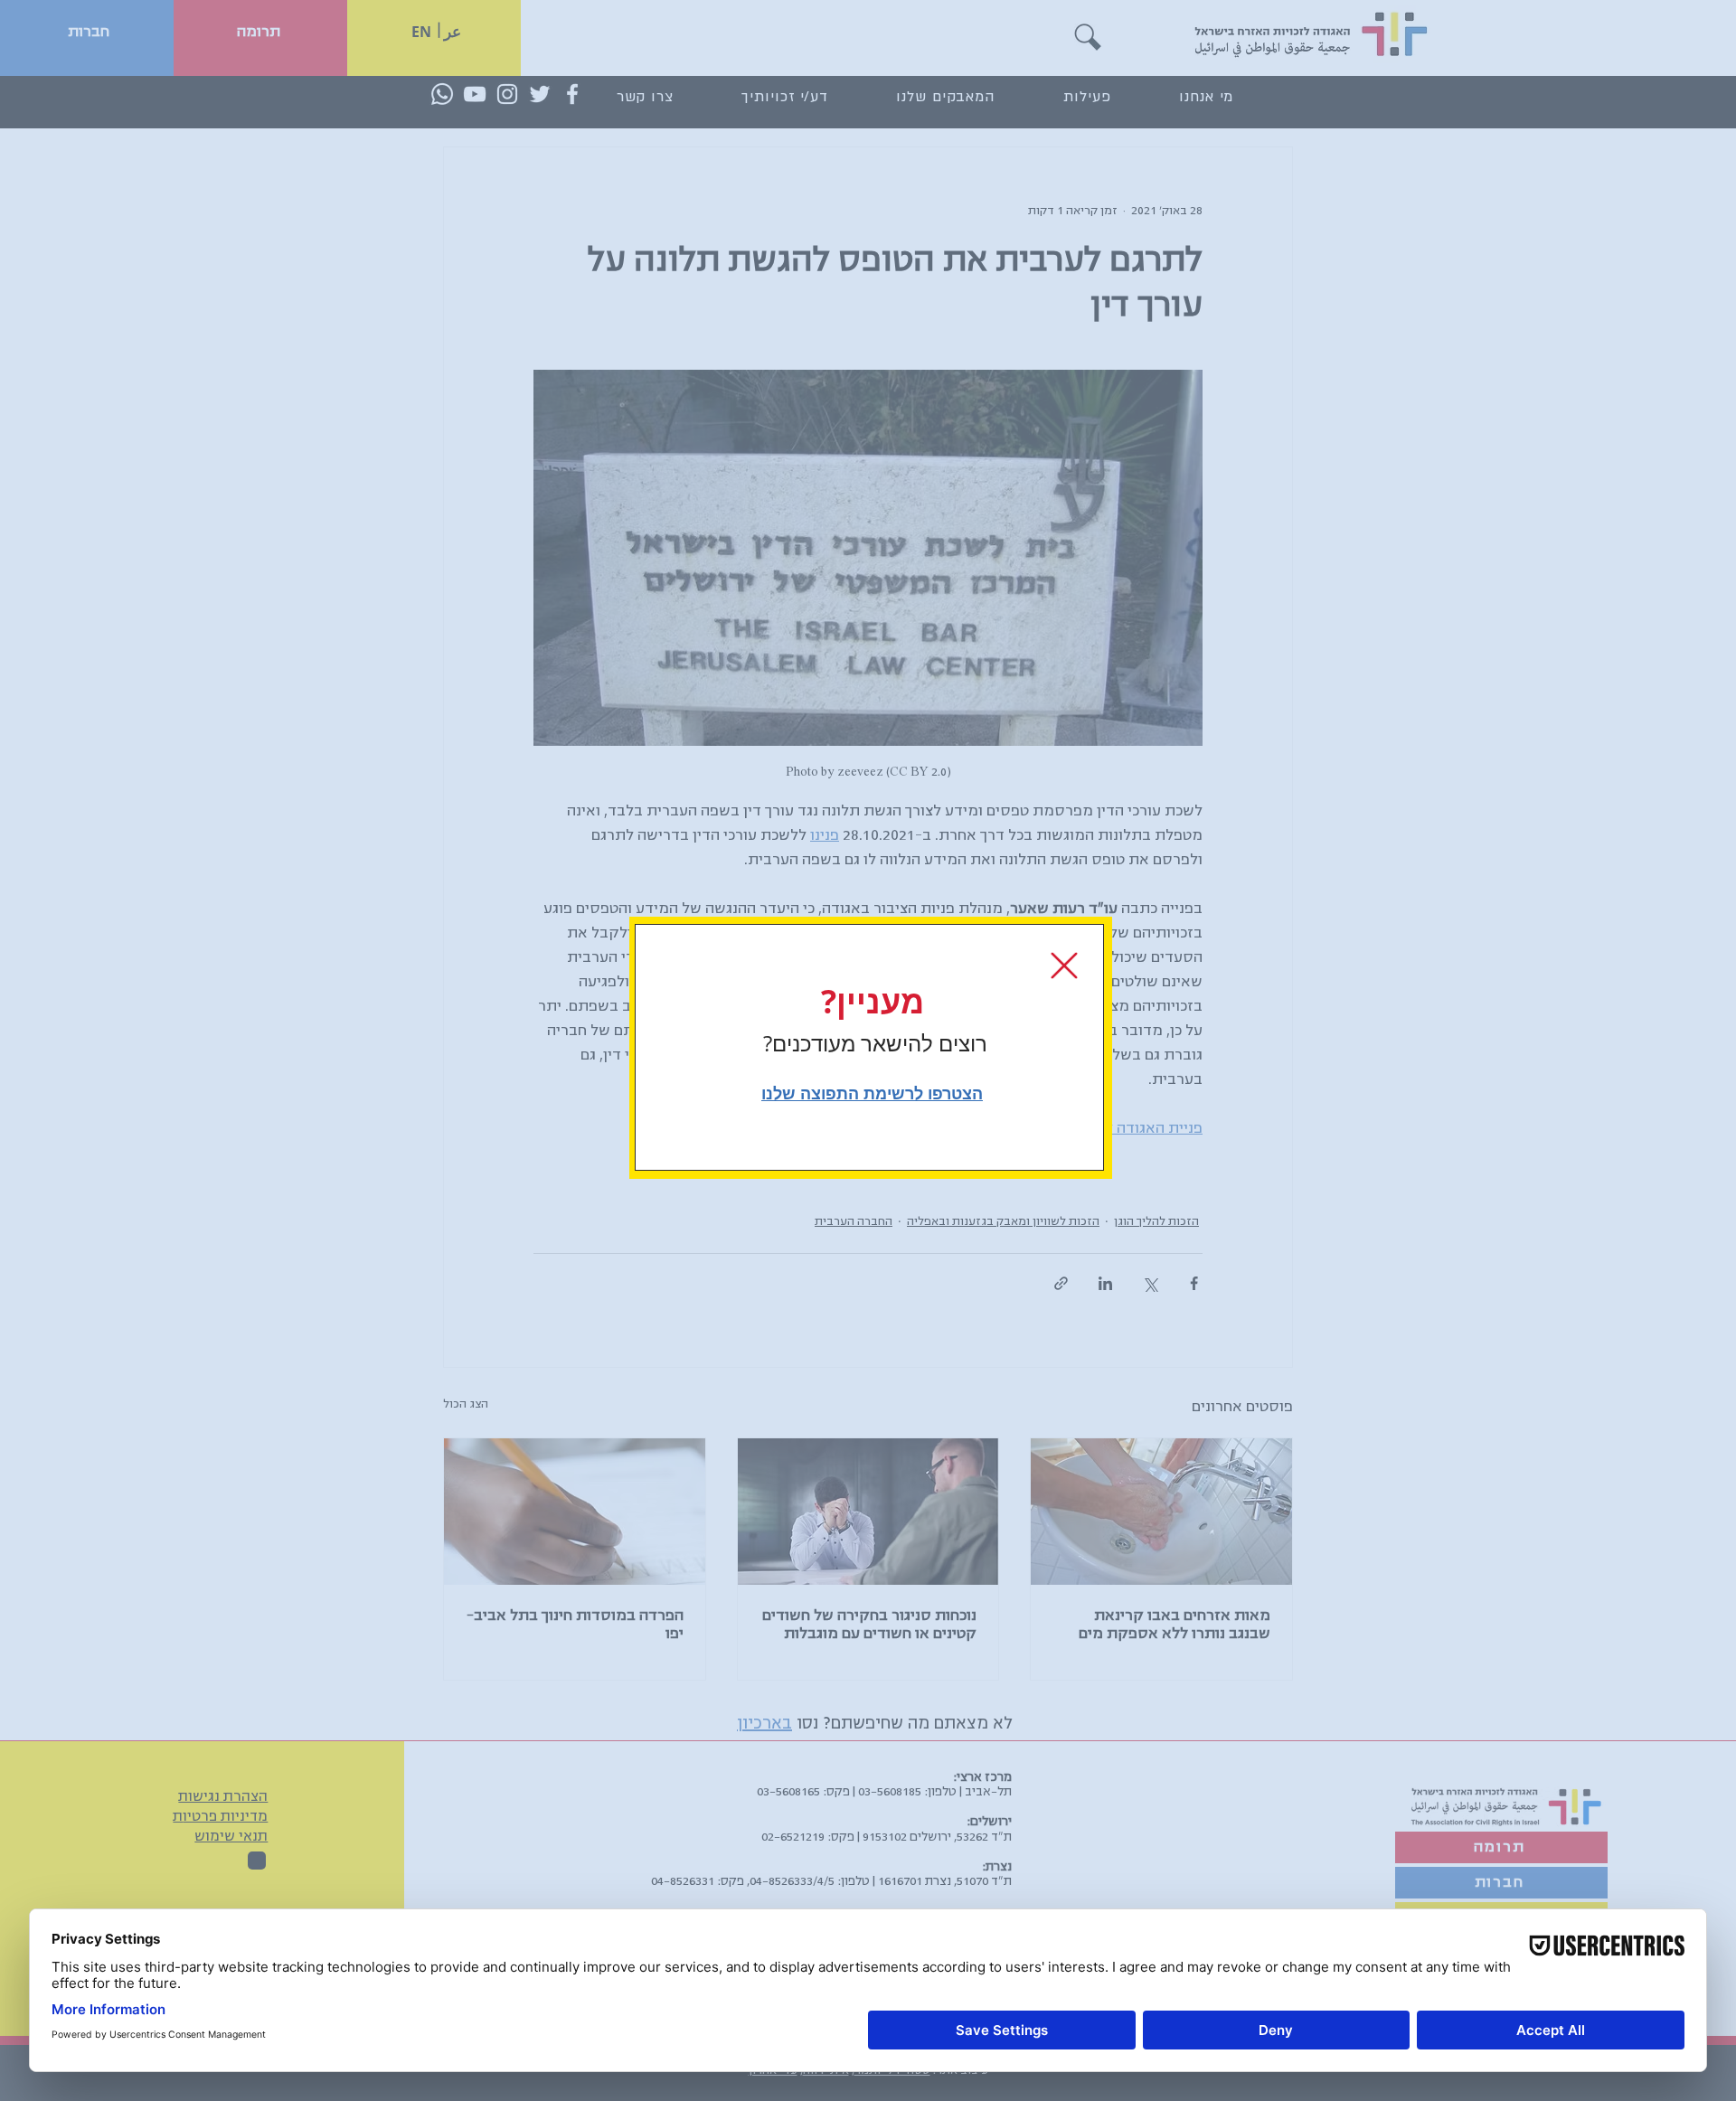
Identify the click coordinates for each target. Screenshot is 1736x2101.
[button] (1064, 966)
